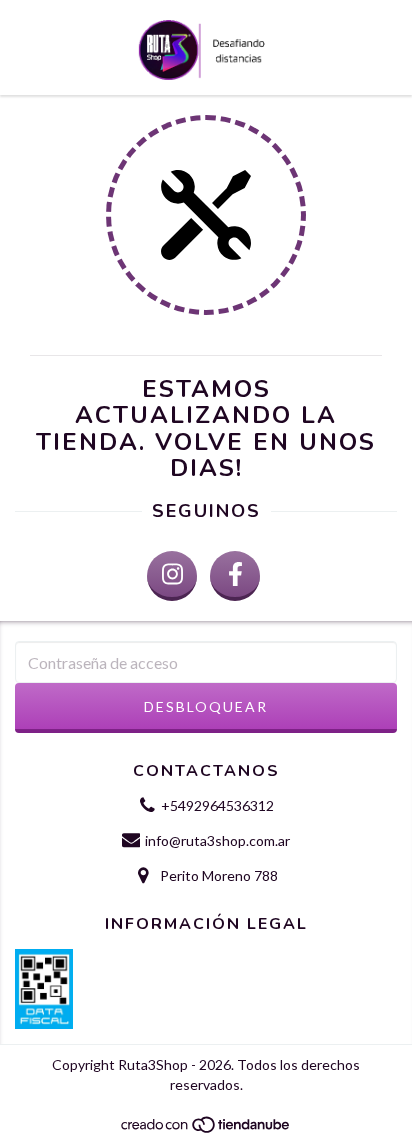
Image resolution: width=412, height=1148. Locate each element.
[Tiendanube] (206, 1129)
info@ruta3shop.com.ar (217, 840)
